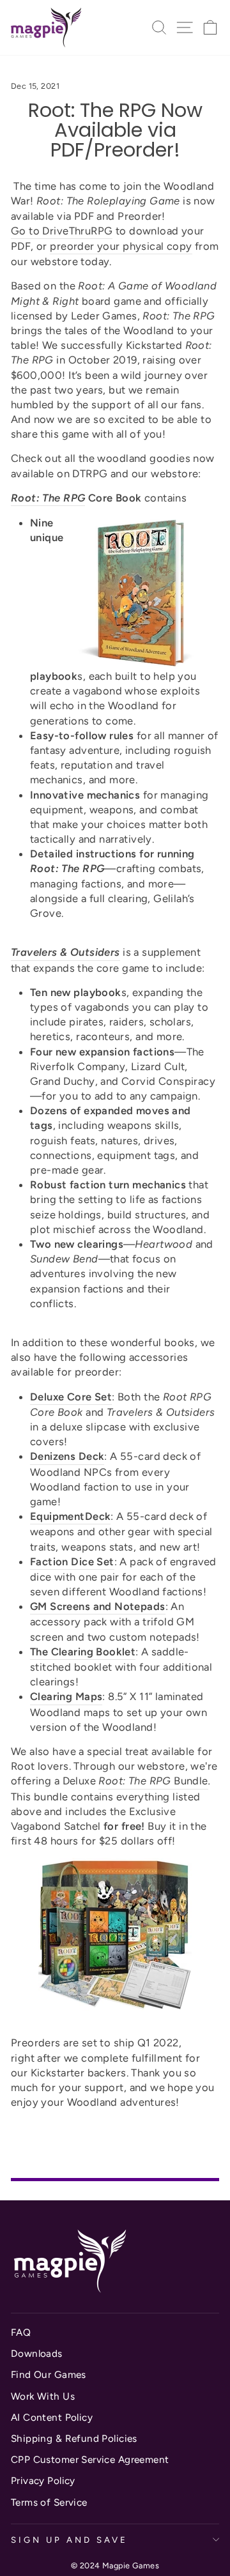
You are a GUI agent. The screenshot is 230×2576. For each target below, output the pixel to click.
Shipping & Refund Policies (74, 2438)
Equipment (57, 1516)
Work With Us (43, 2396)
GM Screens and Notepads (98, 1606)
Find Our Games (49, 2374)
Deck (98, 1516)
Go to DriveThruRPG (62, 231)
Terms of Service (49, 2502)
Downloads (37, 2353)
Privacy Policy (43, 2480)
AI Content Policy (52, 2417)
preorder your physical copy (121, 246)
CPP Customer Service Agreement (90, 2459)
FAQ (21, 2332)
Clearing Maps (66, 1696)
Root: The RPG (48, 498)
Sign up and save (69, 2540)
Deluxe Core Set (71, 1397)
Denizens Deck (67, 1456)
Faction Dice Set (72, 1561)
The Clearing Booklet (83, 1652)
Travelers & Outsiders (65, 952)
